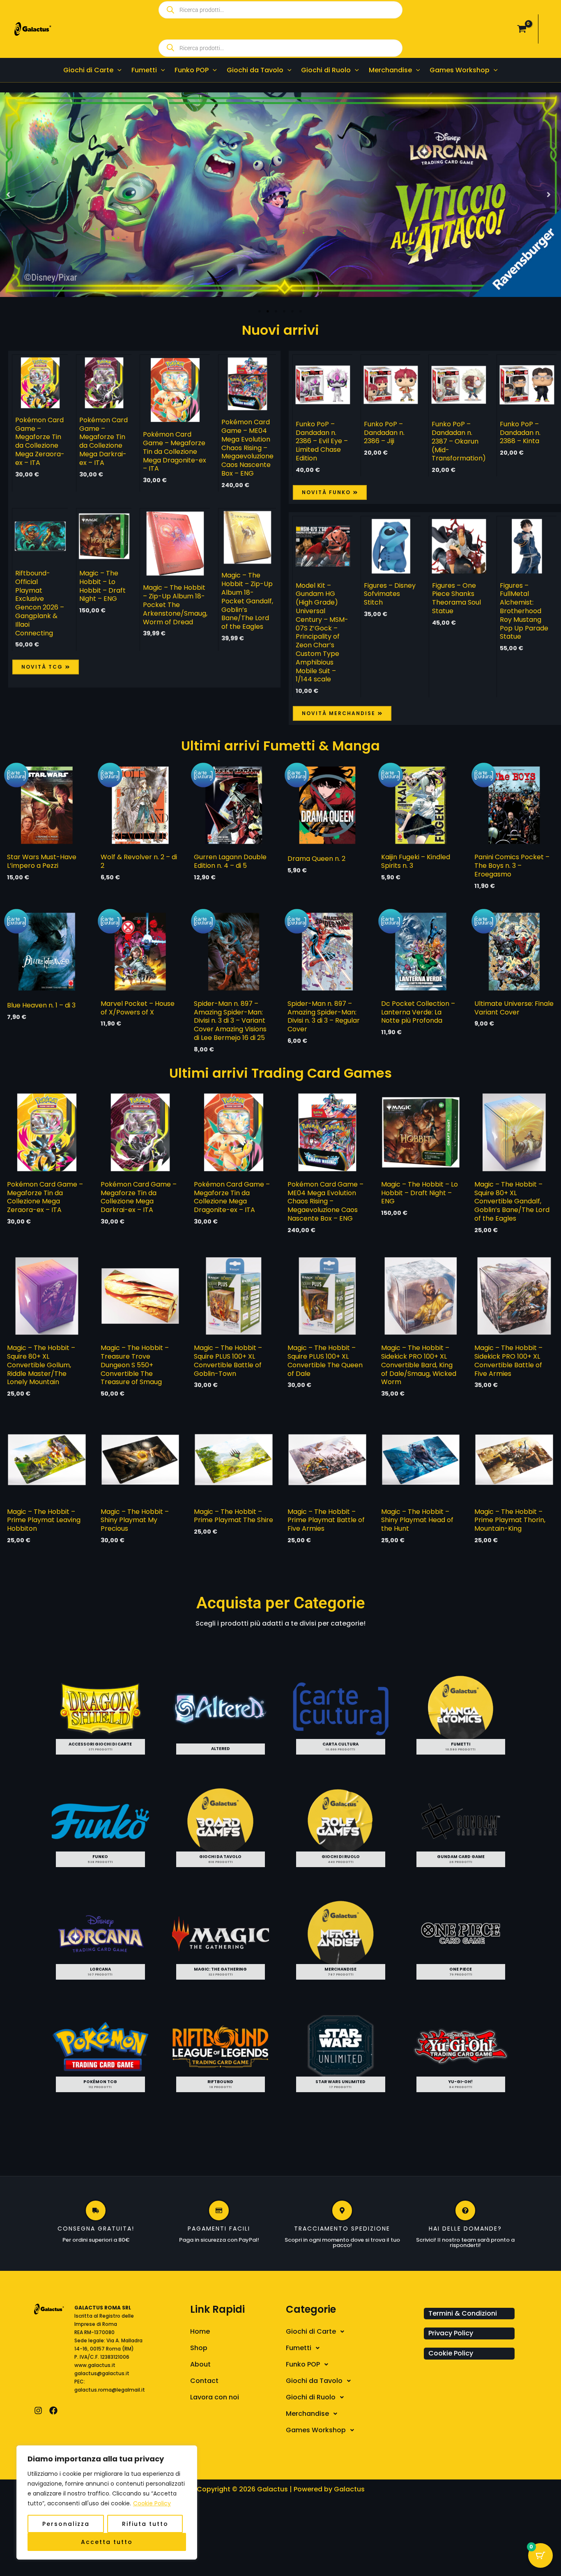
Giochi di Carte (311, 2331)
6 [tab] (301, 311)
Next (551, 195)
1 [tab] (260, 311)
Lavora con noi (215, 2397)
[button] (117, 70)
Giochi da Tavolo (314, 2381)
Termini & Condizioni (463, 2313)
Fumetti (299, 2348)
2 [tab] (268, 311)
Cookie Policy (152, 2503)
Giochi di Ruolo (311, 2397)
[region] (107, 2502)
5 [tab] (293, 311)
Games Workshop (316, 2430)
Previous (10, 195)
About (200, 2364)
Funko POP (303, 2364)
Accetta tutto (107, 2542)
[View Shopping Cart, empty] (522, 29)
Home (200, 2331)
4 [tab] (285, 311)
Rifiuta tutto (145, 2524)
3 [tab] (276, 311)
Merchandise (307, 2414)
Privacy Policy (451, 2333)
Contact (204, 2381)
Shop (199, 2348)
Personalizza (66, 2524)
